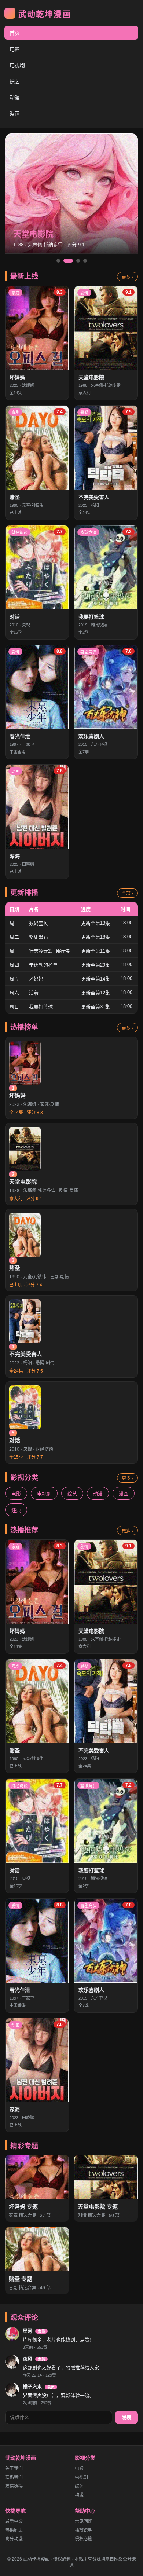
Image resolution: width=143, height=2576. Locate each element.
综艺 (15, 81)
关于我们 (14, 2469)
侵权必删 (84, 2539)
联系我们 (14, 2477)
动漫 (15, 98)
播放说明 (84, 2530)
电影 (15, 49)
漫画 (15, 114)
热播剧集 (14, 2530)
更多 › (127, 277)
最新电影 (14, 2521)
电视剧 (17, 65)
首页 (15, 33)
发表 (126, 2418)
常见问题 (84, 2521)
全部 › (127, 894)
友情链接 (14, 2486)
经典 (16, 1510)
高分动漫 (14, 2539)
